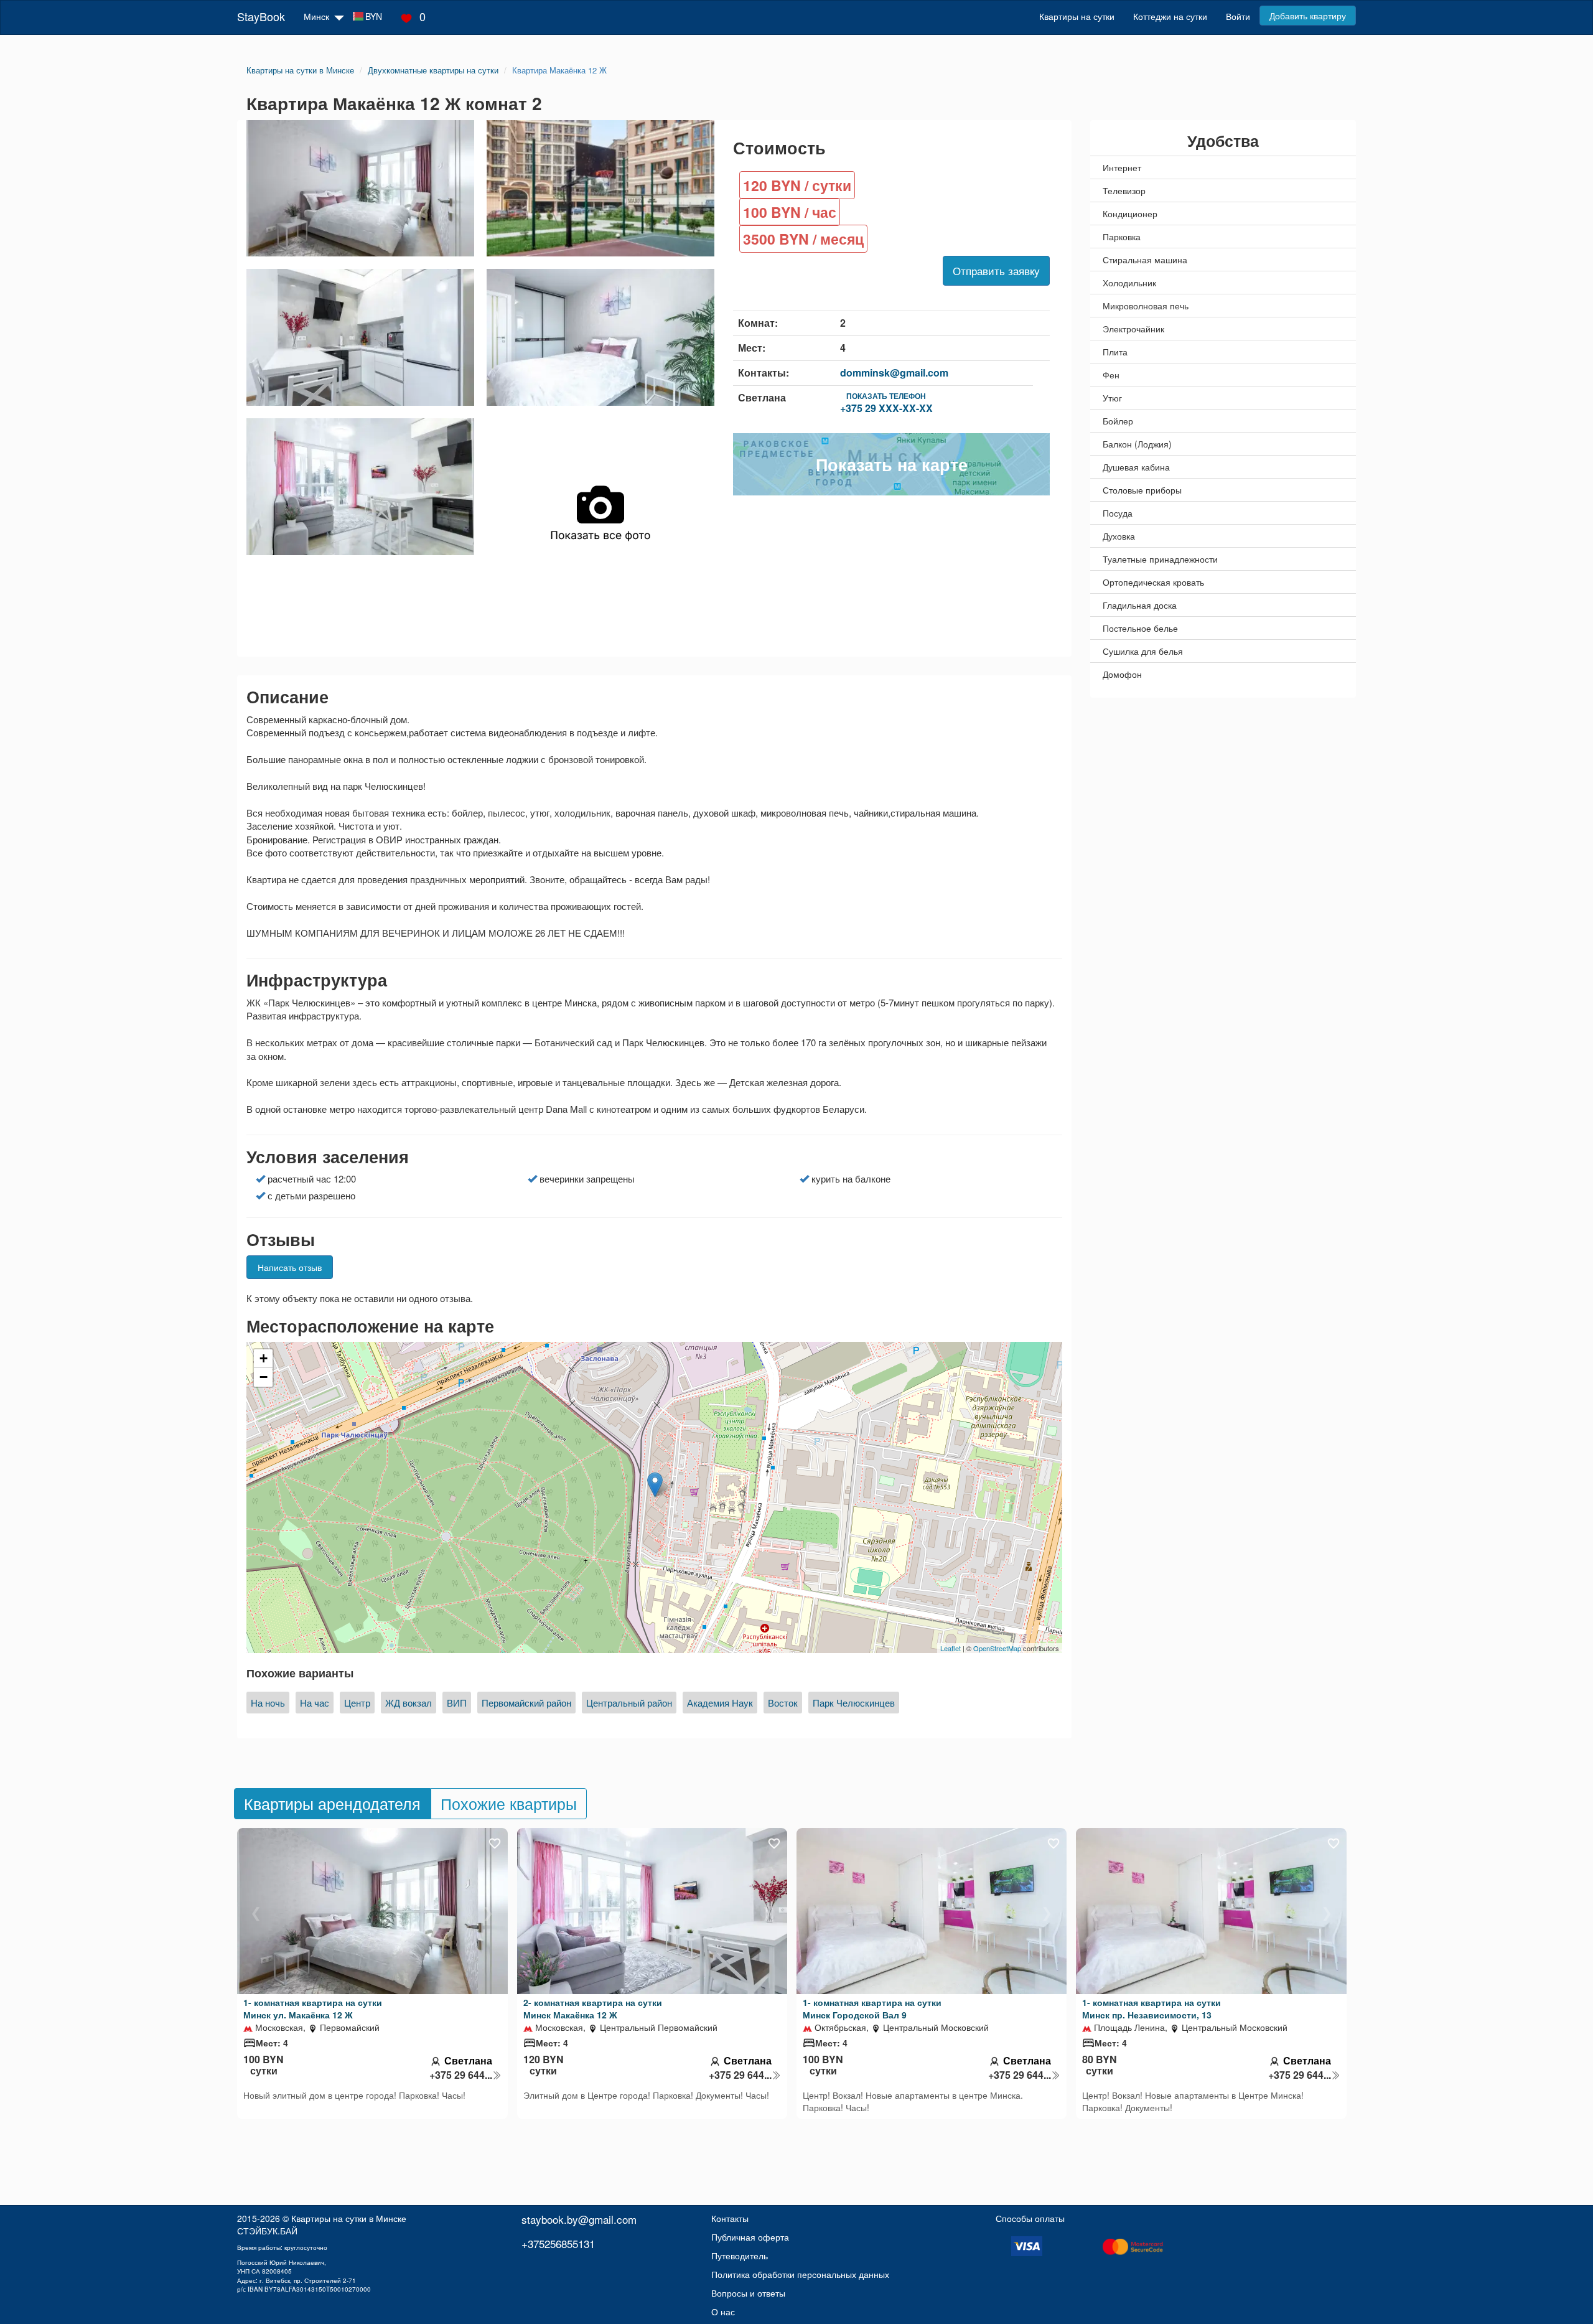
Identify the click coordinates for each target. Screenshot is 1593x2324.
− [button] (264, 1377)
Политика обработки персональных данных (800, 2274)
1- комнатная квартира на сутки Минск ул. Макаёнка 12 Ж (313, 2008)
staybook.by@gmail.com (579, 2219)
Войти (1238, 16)
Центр (357, 1703)
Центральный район (629, 1703)
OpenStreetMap (997, 1648)
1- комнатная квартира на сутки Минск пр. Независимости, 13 (1152, 2008)
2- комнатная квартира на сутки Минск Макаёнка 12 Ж (593, 2008)
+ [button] (264, 1358)
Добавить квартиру (1308, 16)
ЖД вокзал (409, 1703)
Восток (783, 1703)
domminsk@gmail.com (894, 372)
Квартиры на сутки (1077, 16)
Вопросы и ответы (748, 2293)
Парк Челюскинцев (854, 1703)
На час (315, 1703)
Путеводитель (740, 2256)
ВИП (457, 1703)
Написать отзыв (290, 1267)
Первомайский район (526, 1703)
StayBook (261, 16)
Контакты (730, 2218)
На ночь (268, 1703)
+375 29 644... (461, 2075)
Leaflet (951, 1648)
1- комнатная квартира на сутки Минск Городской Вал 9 (872, 2008)
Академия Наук (720, 1703)
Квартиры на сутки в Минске (349, 2218)
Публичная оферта (750, 2237)
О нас (723, 2312)
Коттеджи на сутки (1170, 16)
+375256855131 (558, 2243)
